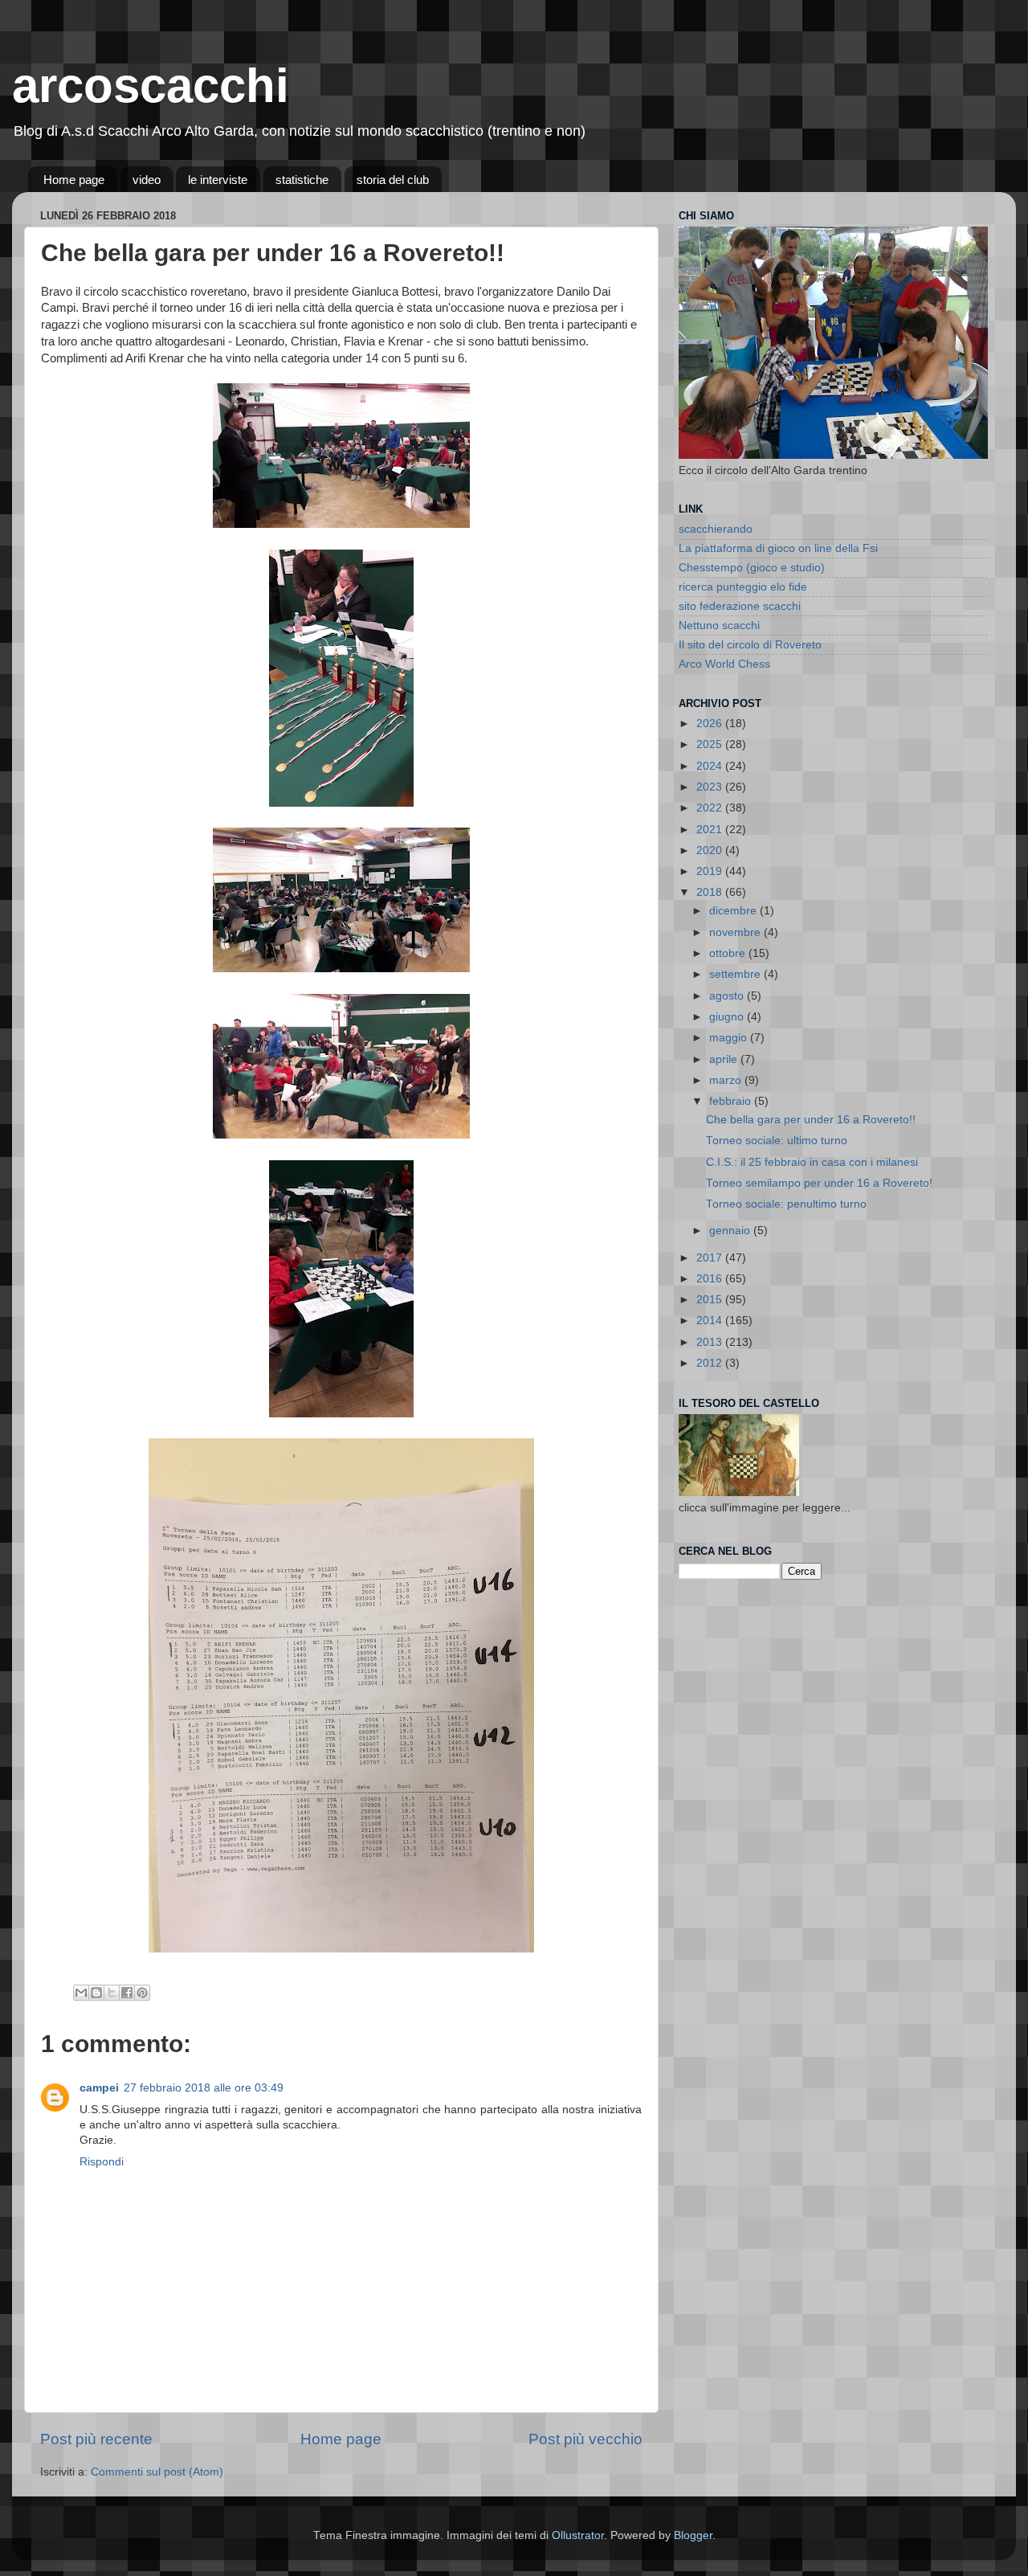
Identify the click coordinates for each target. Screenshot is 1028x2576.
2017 (711, 1258)
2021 (711, 830)
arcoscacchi (151, 86)
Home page (74, 180)
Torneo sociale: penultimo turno (786, 1204)
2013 (711, 1342)
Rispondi (102, 2162)
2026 (711, 724)
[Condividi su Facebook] (127, 1993)
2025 (711, 744)
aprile (725, 1059)
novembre (736, 932)
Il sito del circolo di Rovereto (750, 645)
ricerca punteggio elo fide (743, 587)
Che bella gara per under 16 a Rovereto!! (811, 1120)
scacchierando (716, 529)
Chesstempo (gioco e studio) (752, 568)
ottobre (729, 953)
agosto (728, 996)
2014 (711, 1321)
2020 (711, 850)
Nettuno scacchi (719, 626)
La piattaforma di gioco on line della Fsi (778, 548)
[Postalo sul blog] (96, 1993)
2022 (711, 808)
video (147, 180)
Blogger (693, 2535)
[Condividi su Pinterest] (142, 1993)
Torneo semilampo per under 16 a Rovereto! (819, 1183)
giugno (728, 1017)
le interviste (218, 180)
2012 (711, 1363)
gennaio (731, 1231)
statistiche (302, 180)
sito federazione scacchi (740, 606)
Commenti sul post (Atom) (157, 2472)
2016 (711, 1279)
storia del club (393, 180)
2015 (711, 1300)
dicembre (734, 911)
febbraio (732, 1101)
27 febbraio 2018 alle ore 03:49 (204, 2088)
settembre (736, 974)
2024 (711, 766)
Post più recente (96, 2439)
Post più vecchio (585, 2439)
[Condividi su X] (112, 1993)
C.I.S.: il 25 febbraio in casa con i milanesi (812, 1162)
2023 (711, 787)
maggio (730, 1038)
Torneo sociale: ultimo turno (777, 1141)
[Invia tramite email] (81, 1993)
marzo (727, 1080)
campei (99, 2088)
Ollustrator (578, 2535)
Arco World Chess (724, 664)
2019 (711, 871)
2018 (711, 892)
